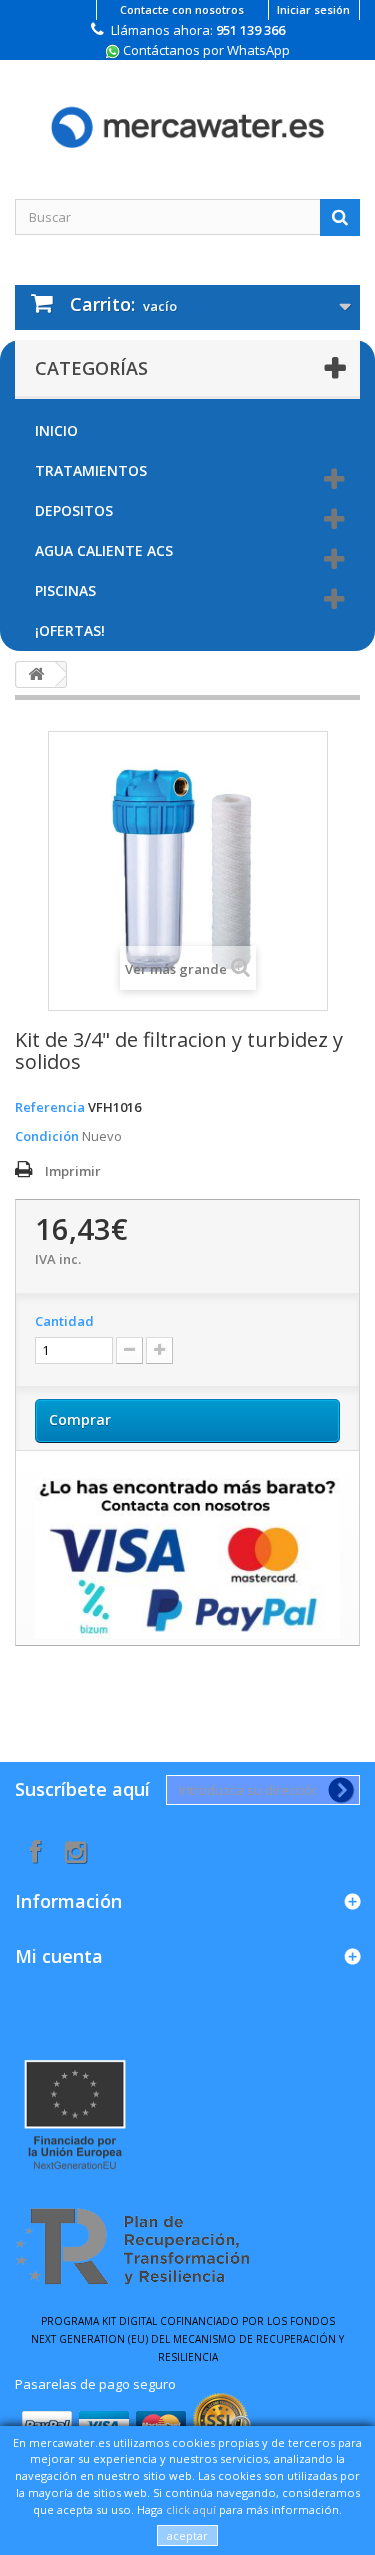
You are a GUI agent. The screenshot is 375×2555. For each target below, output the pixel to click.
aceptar (187, 2535)
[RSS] (75, 1849)
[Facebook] (35, 1849)
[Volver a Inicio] (36, 674)
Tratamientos (91, 470)
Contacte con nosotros (182, 9)
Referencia (50, 1107)
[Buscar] (340, 217)
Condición (47, 1136)
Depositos (74, 510)
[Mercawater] (187, 112)
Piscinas (65, 590)
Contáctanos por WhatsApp (205, 50)
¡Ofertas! (70, 630)
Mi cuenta (59, 1956)
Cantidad (64, 1321)
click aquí (191, 2509)
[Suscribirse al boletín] (337, 1790)
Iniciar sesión (313, 9)
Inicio (56, 430)
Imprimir (73, 1171)
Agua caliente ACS (104, 550)
